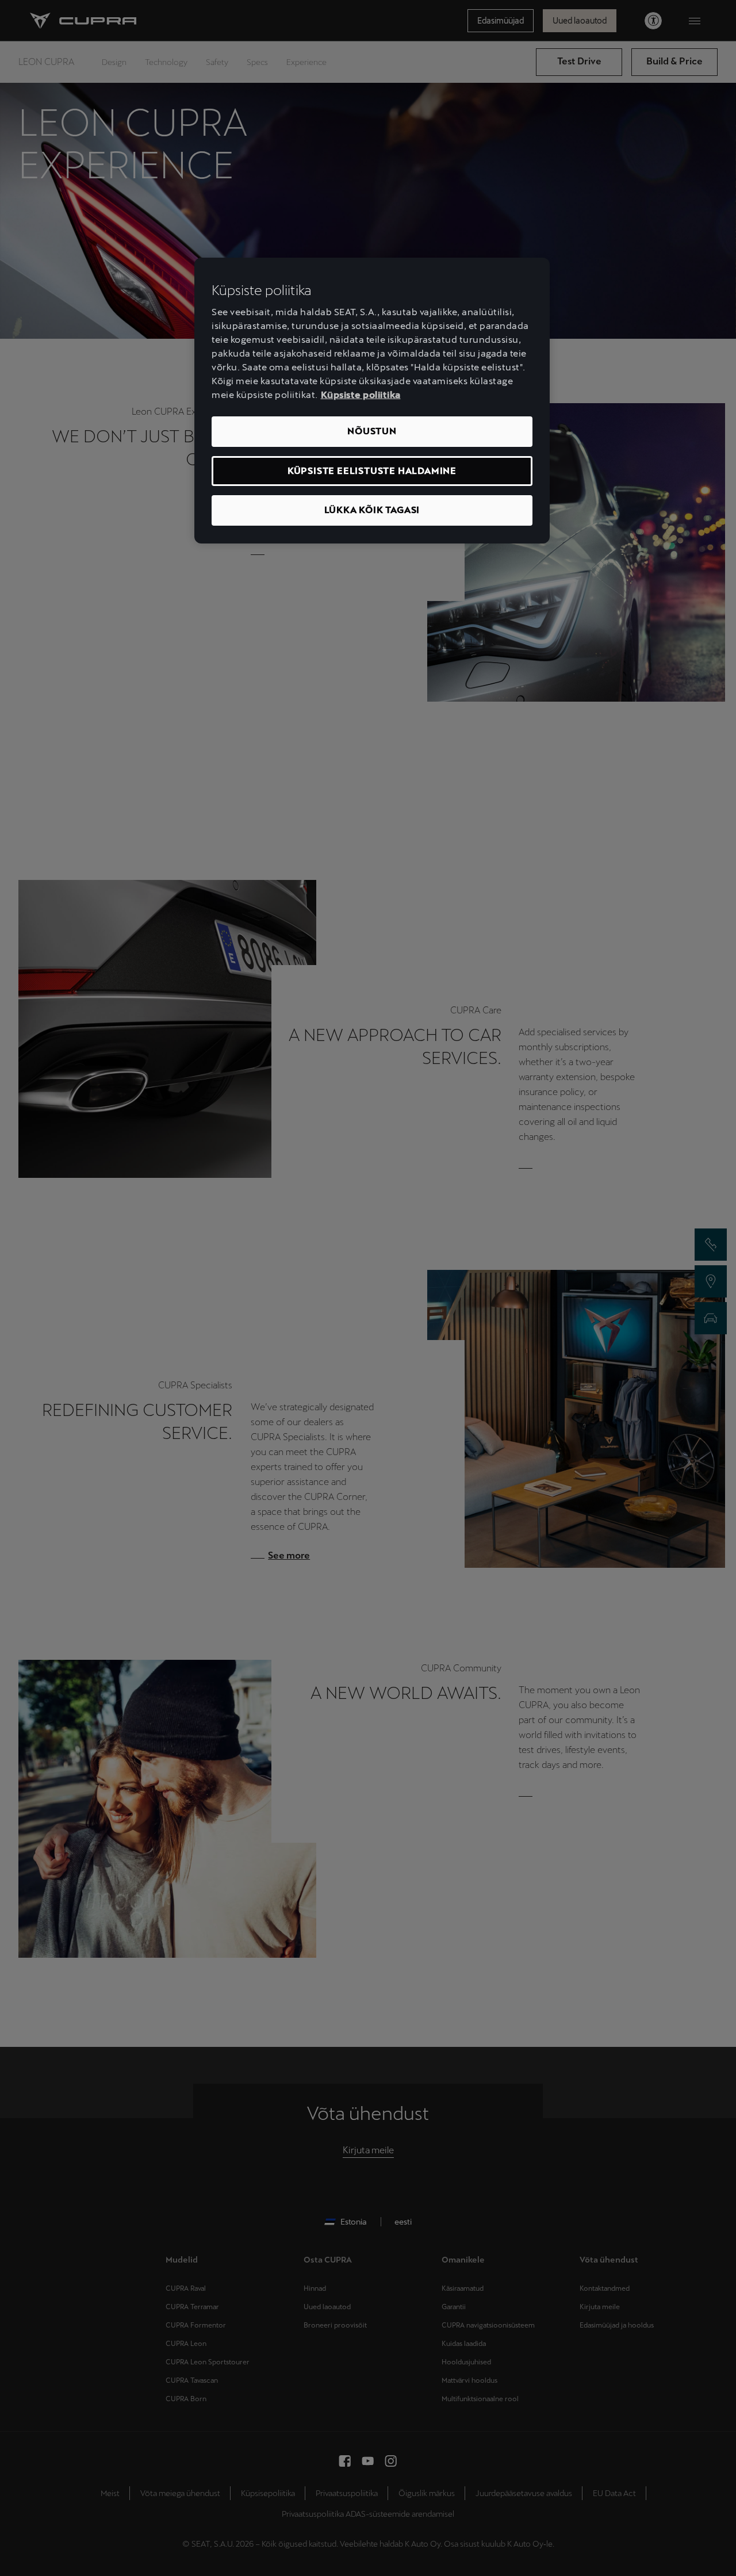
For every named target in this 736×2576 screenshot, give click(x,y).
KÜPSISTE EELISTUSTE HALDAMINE (372, 471)
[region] (372, 401)
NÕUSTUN (372, 431)
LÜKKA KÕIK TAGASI (372, 510)
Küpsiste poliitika (361, 395)
